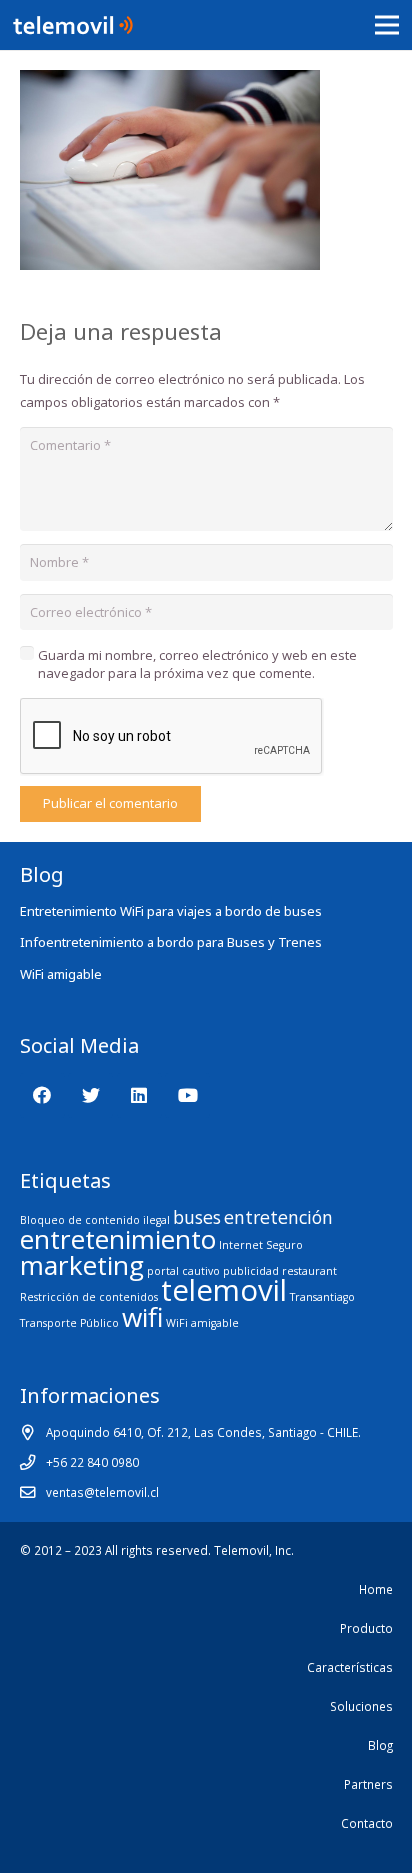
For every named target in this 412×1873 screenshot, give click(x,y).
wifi (142, 1317)
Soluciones (361, 1706)
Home (376, 1589)
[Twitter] (90, 1095)
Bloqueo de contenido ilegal (95, 1220)
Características (350, 1667)
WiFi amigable (61, 974)
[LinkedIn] (139, 1095)
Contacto (367, 1823)
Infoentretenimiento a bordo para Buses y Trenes (171, 942)
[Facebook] (42, 1095)
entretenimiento (118, 1239)
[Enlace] (73, 25)
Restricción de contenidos (89, 1297)
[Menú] (387, 25)
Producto (366, 1628)
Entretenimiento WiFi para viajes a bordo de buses (171, 911)
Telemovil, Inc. (254, 1550)
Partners (368, 1784)
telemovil (224, 1290)
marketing (82, 1265)
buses (197, 1217)
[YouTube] (187, 1095)
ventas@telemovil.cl (102, 1492)
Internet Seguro (261, 1245)
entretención (278, 1217)
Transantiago (322, 1297)
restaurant (309, 1271)
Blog (380, 1745)
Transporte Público (69, 1323)
